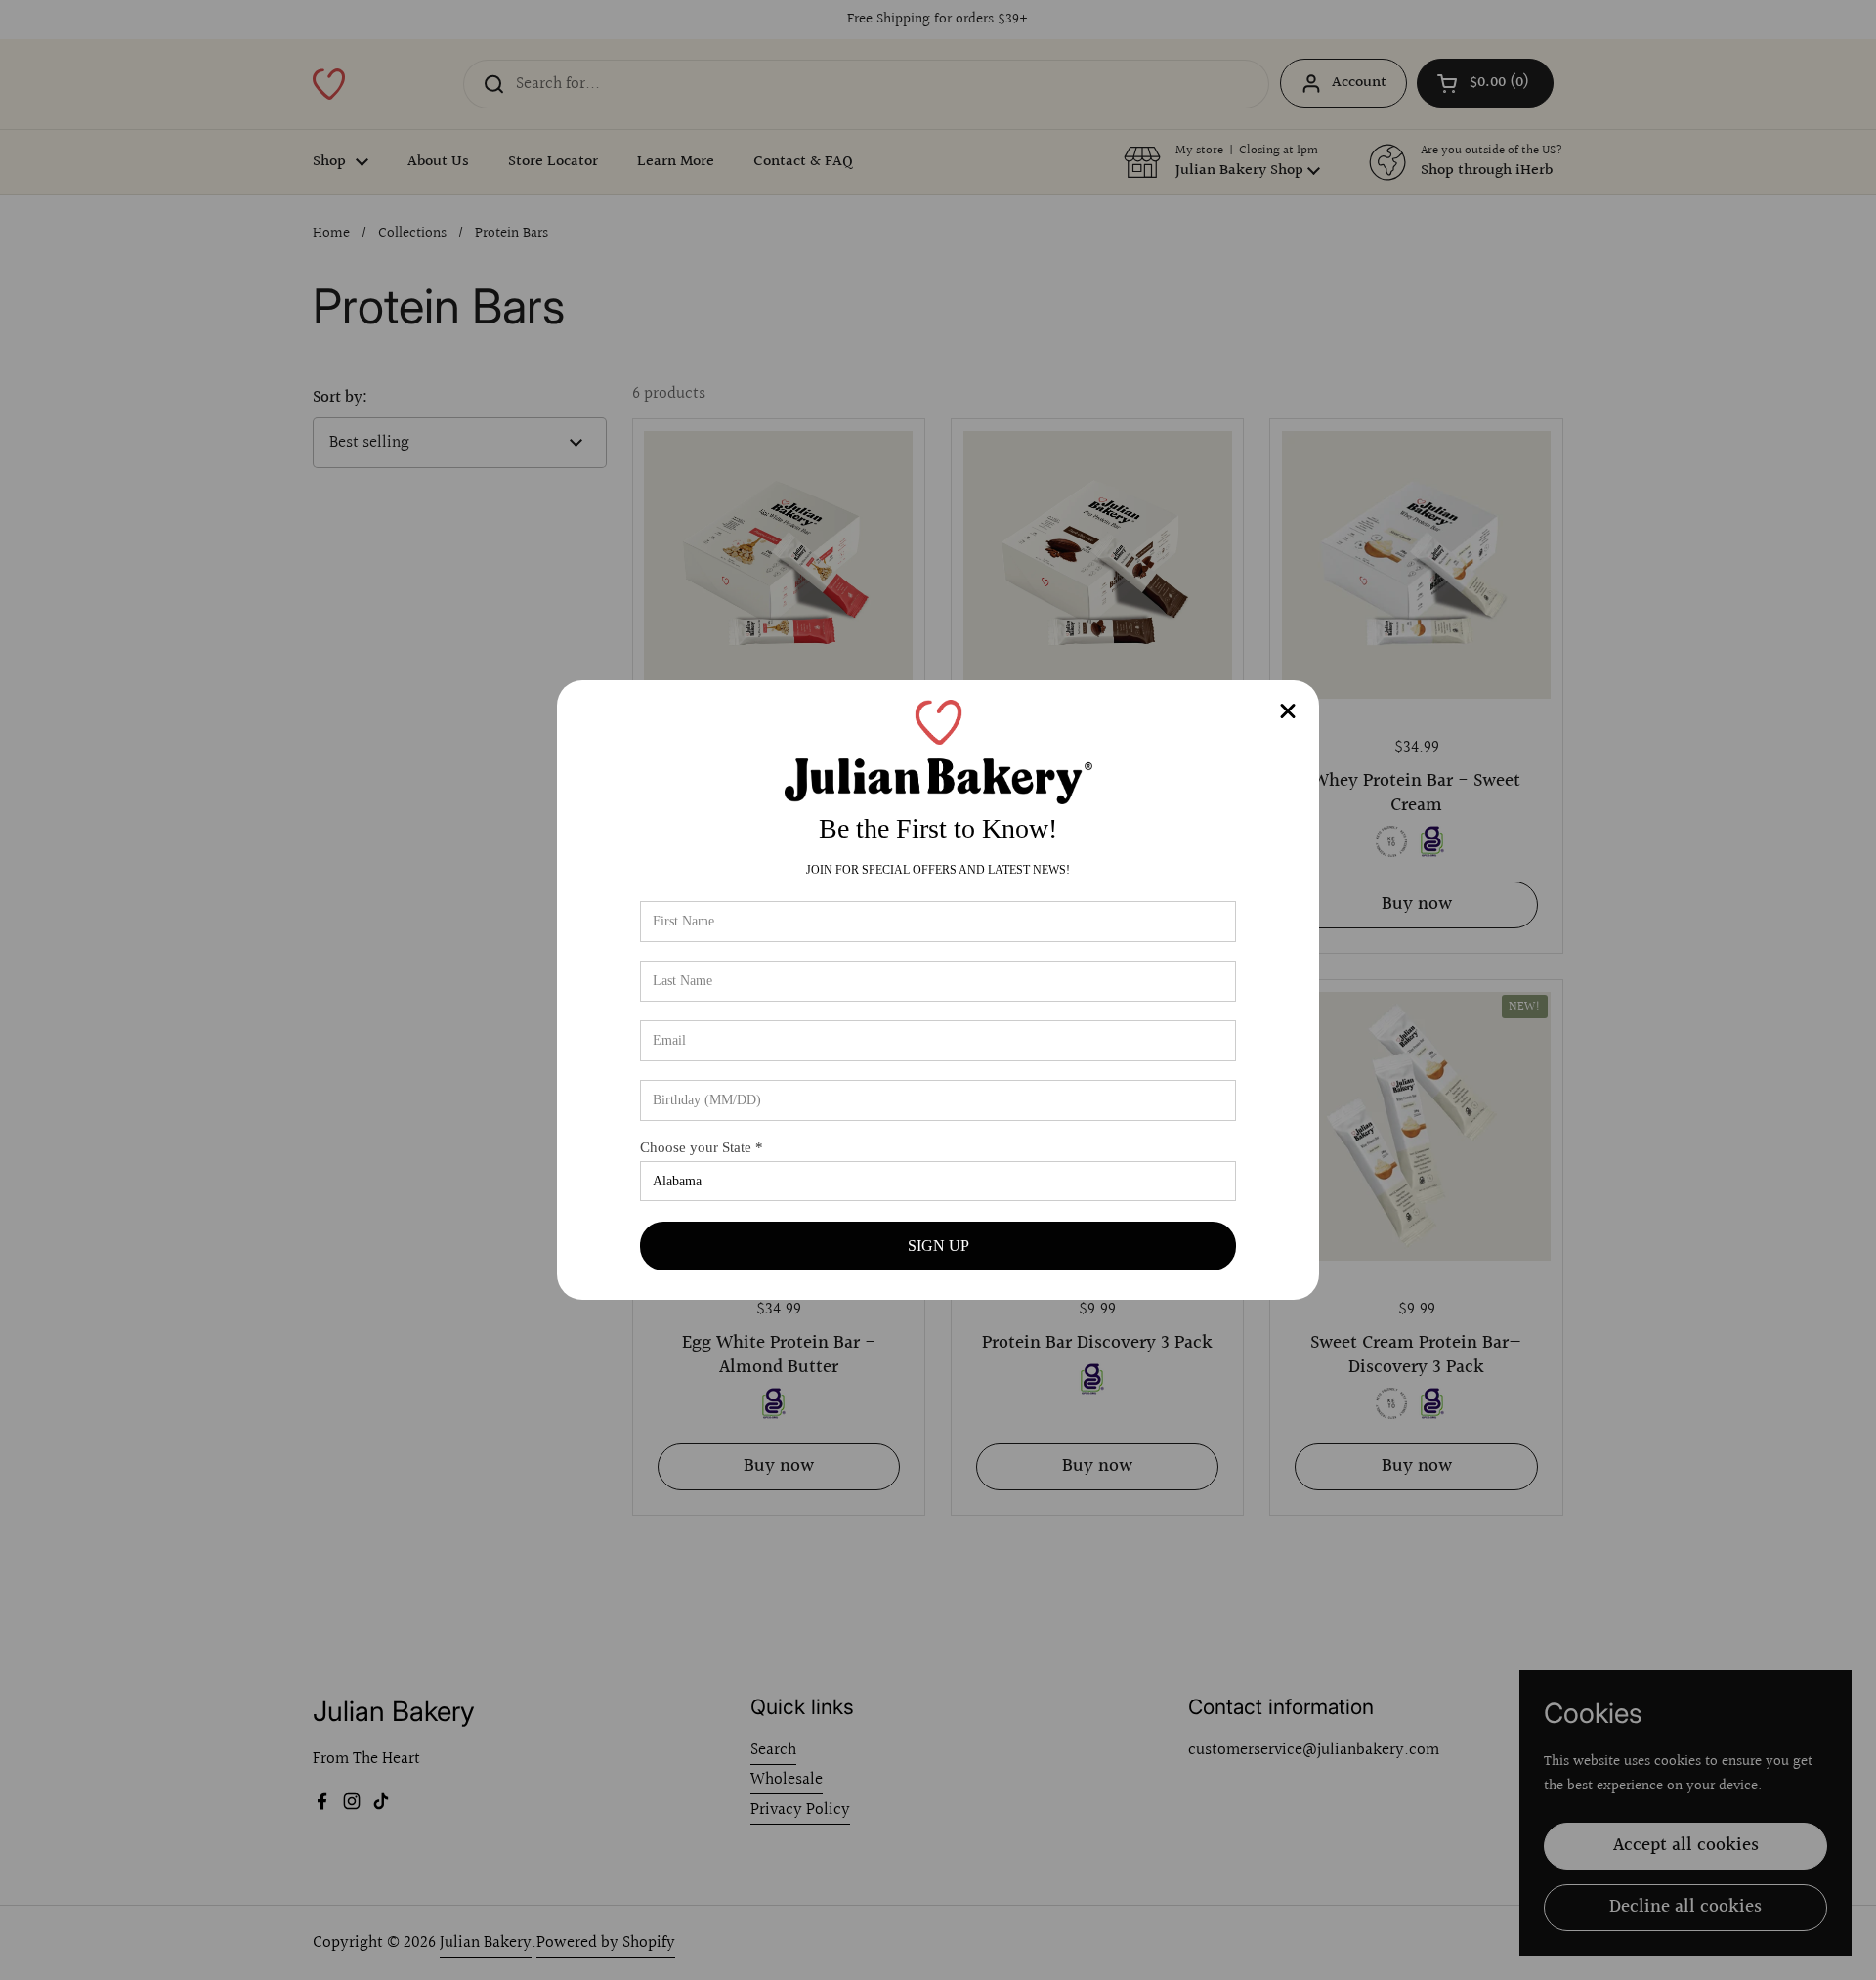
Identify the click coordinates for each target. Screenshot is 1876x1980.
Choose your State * (702, 1147)
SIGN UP (938, 1246)
